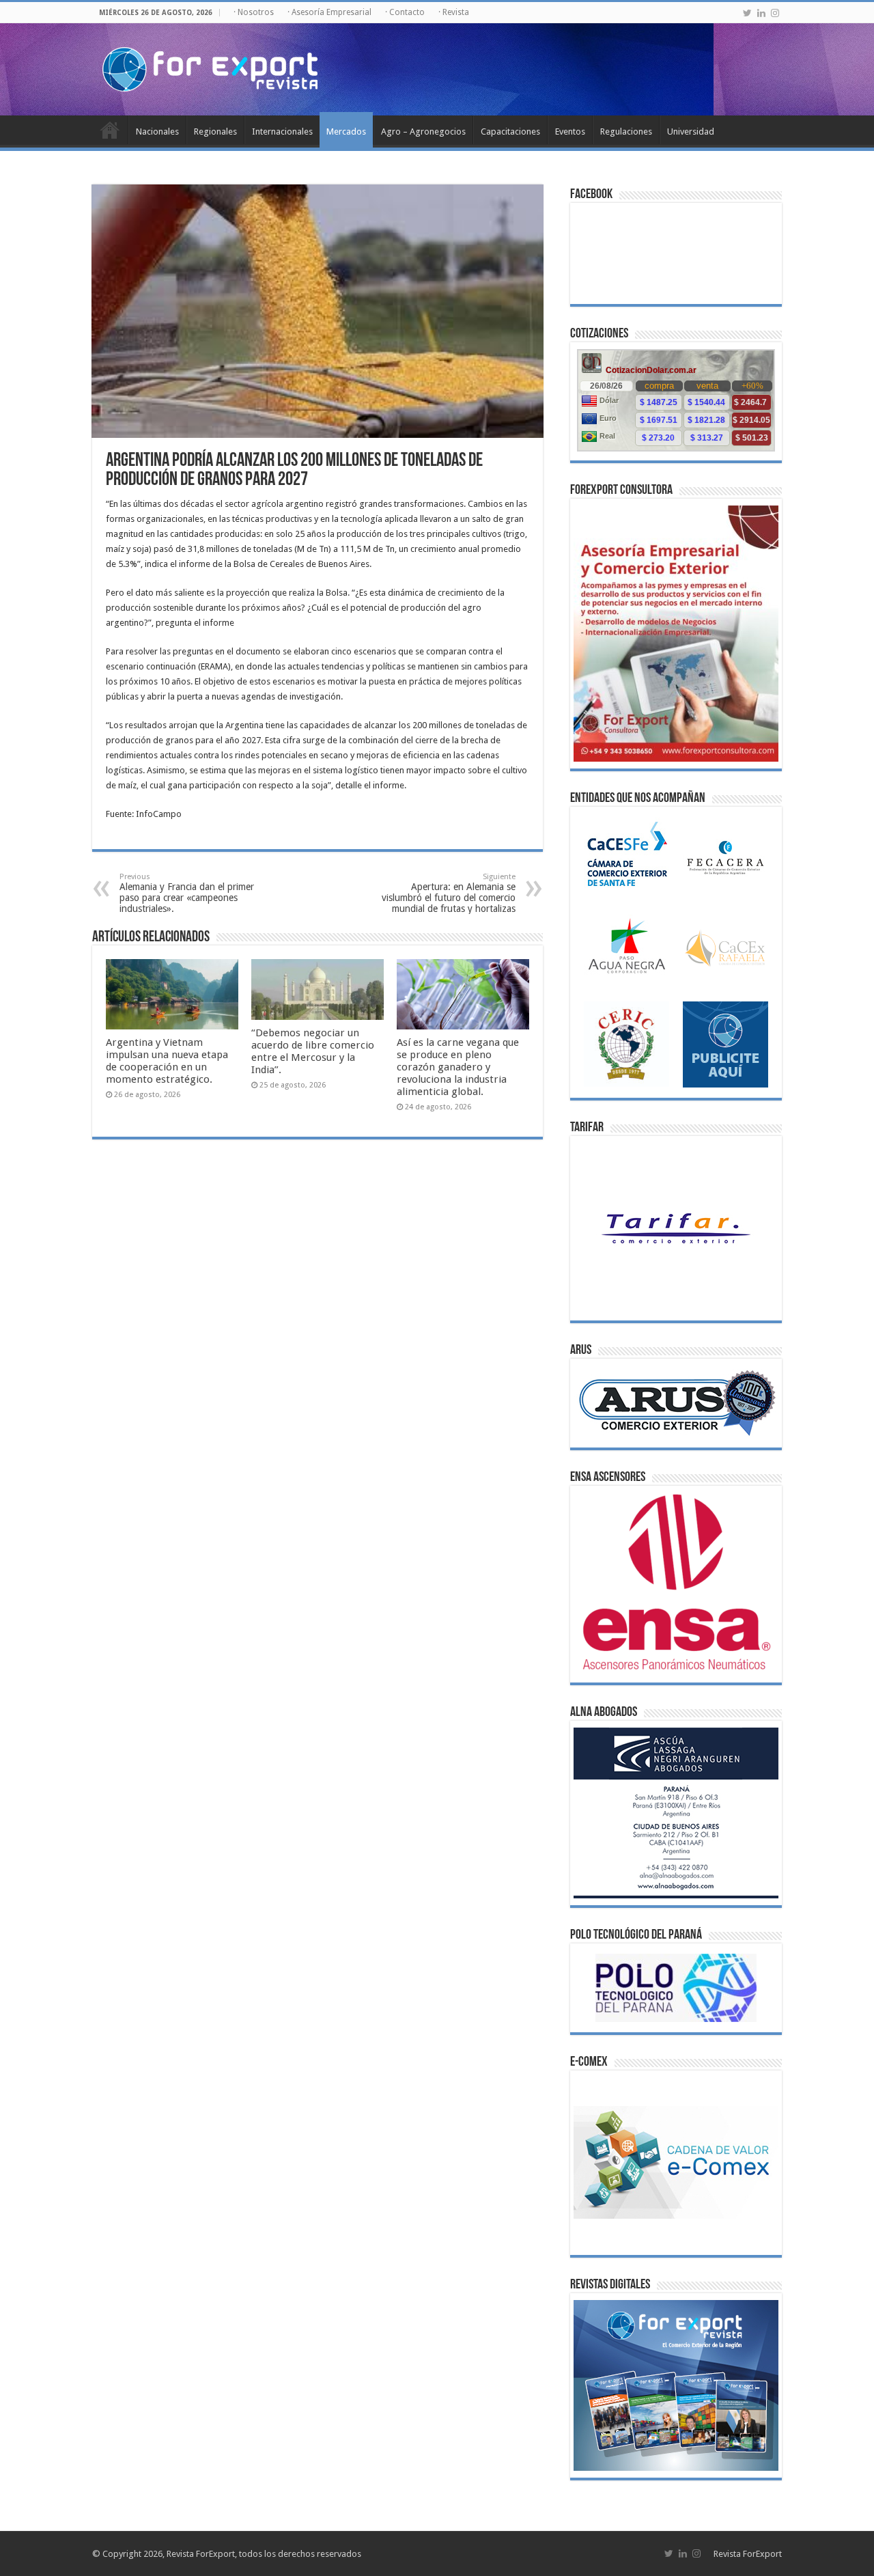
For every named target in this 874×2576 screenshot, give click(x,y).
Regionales (215, 131)
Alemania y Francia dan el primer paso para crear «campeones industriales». (187, 893)
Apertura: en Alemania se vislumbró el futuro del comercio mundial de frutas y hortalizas (449, 893)
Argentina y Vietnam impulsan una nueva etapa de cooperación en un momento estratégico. (167, 1061)
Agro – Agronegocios (423, 131)
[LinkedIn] (761, 13)
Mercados (346, 131)
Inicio (110, 130)
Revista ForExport (748, 2554)
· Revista (454, 12)
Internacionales (282, 131)
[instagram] (775, 13)
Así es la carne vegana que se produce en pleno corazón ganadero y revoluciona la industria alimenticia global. (458, 1067)
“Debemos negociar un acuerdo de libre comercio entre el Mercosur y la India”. (313, 1051)
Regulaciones (626, 131)
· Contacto (405, 12)
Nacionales (157, 131)
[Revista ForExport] (210, 67)
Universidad (691, 131)
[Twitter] (747, 13)
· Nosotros (254, 12)
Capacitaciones (510, 131)
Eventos (570, 131)
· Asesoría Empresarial (329, 12)
